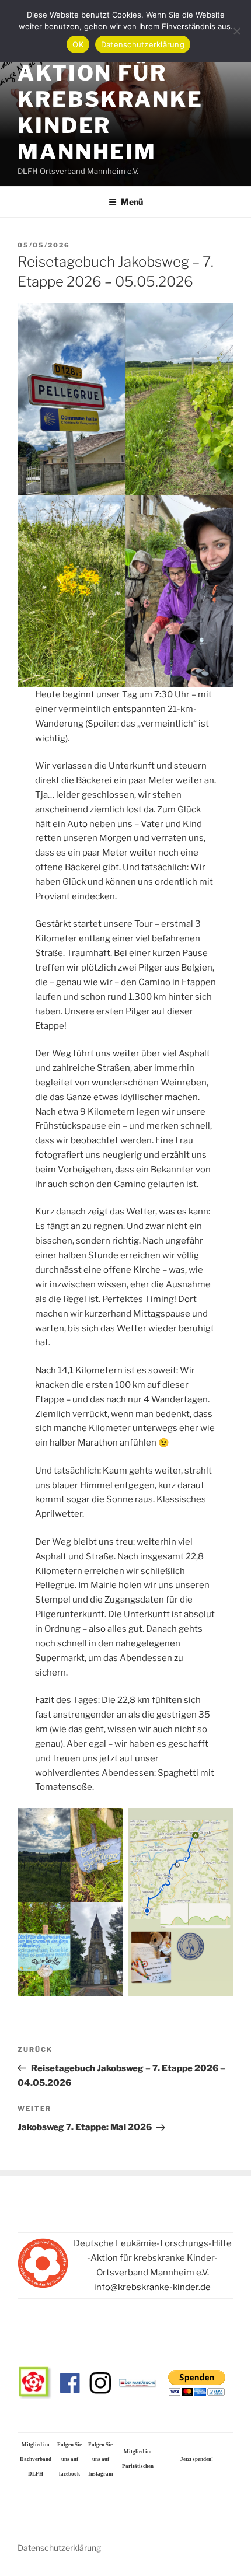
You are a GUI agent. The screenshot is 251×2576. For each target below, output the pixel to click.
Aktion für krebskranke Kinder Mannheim (110, 112)
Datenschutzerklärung (59, 2548)
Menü (132, 202)
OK (78, 44)
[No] (236, 31)
